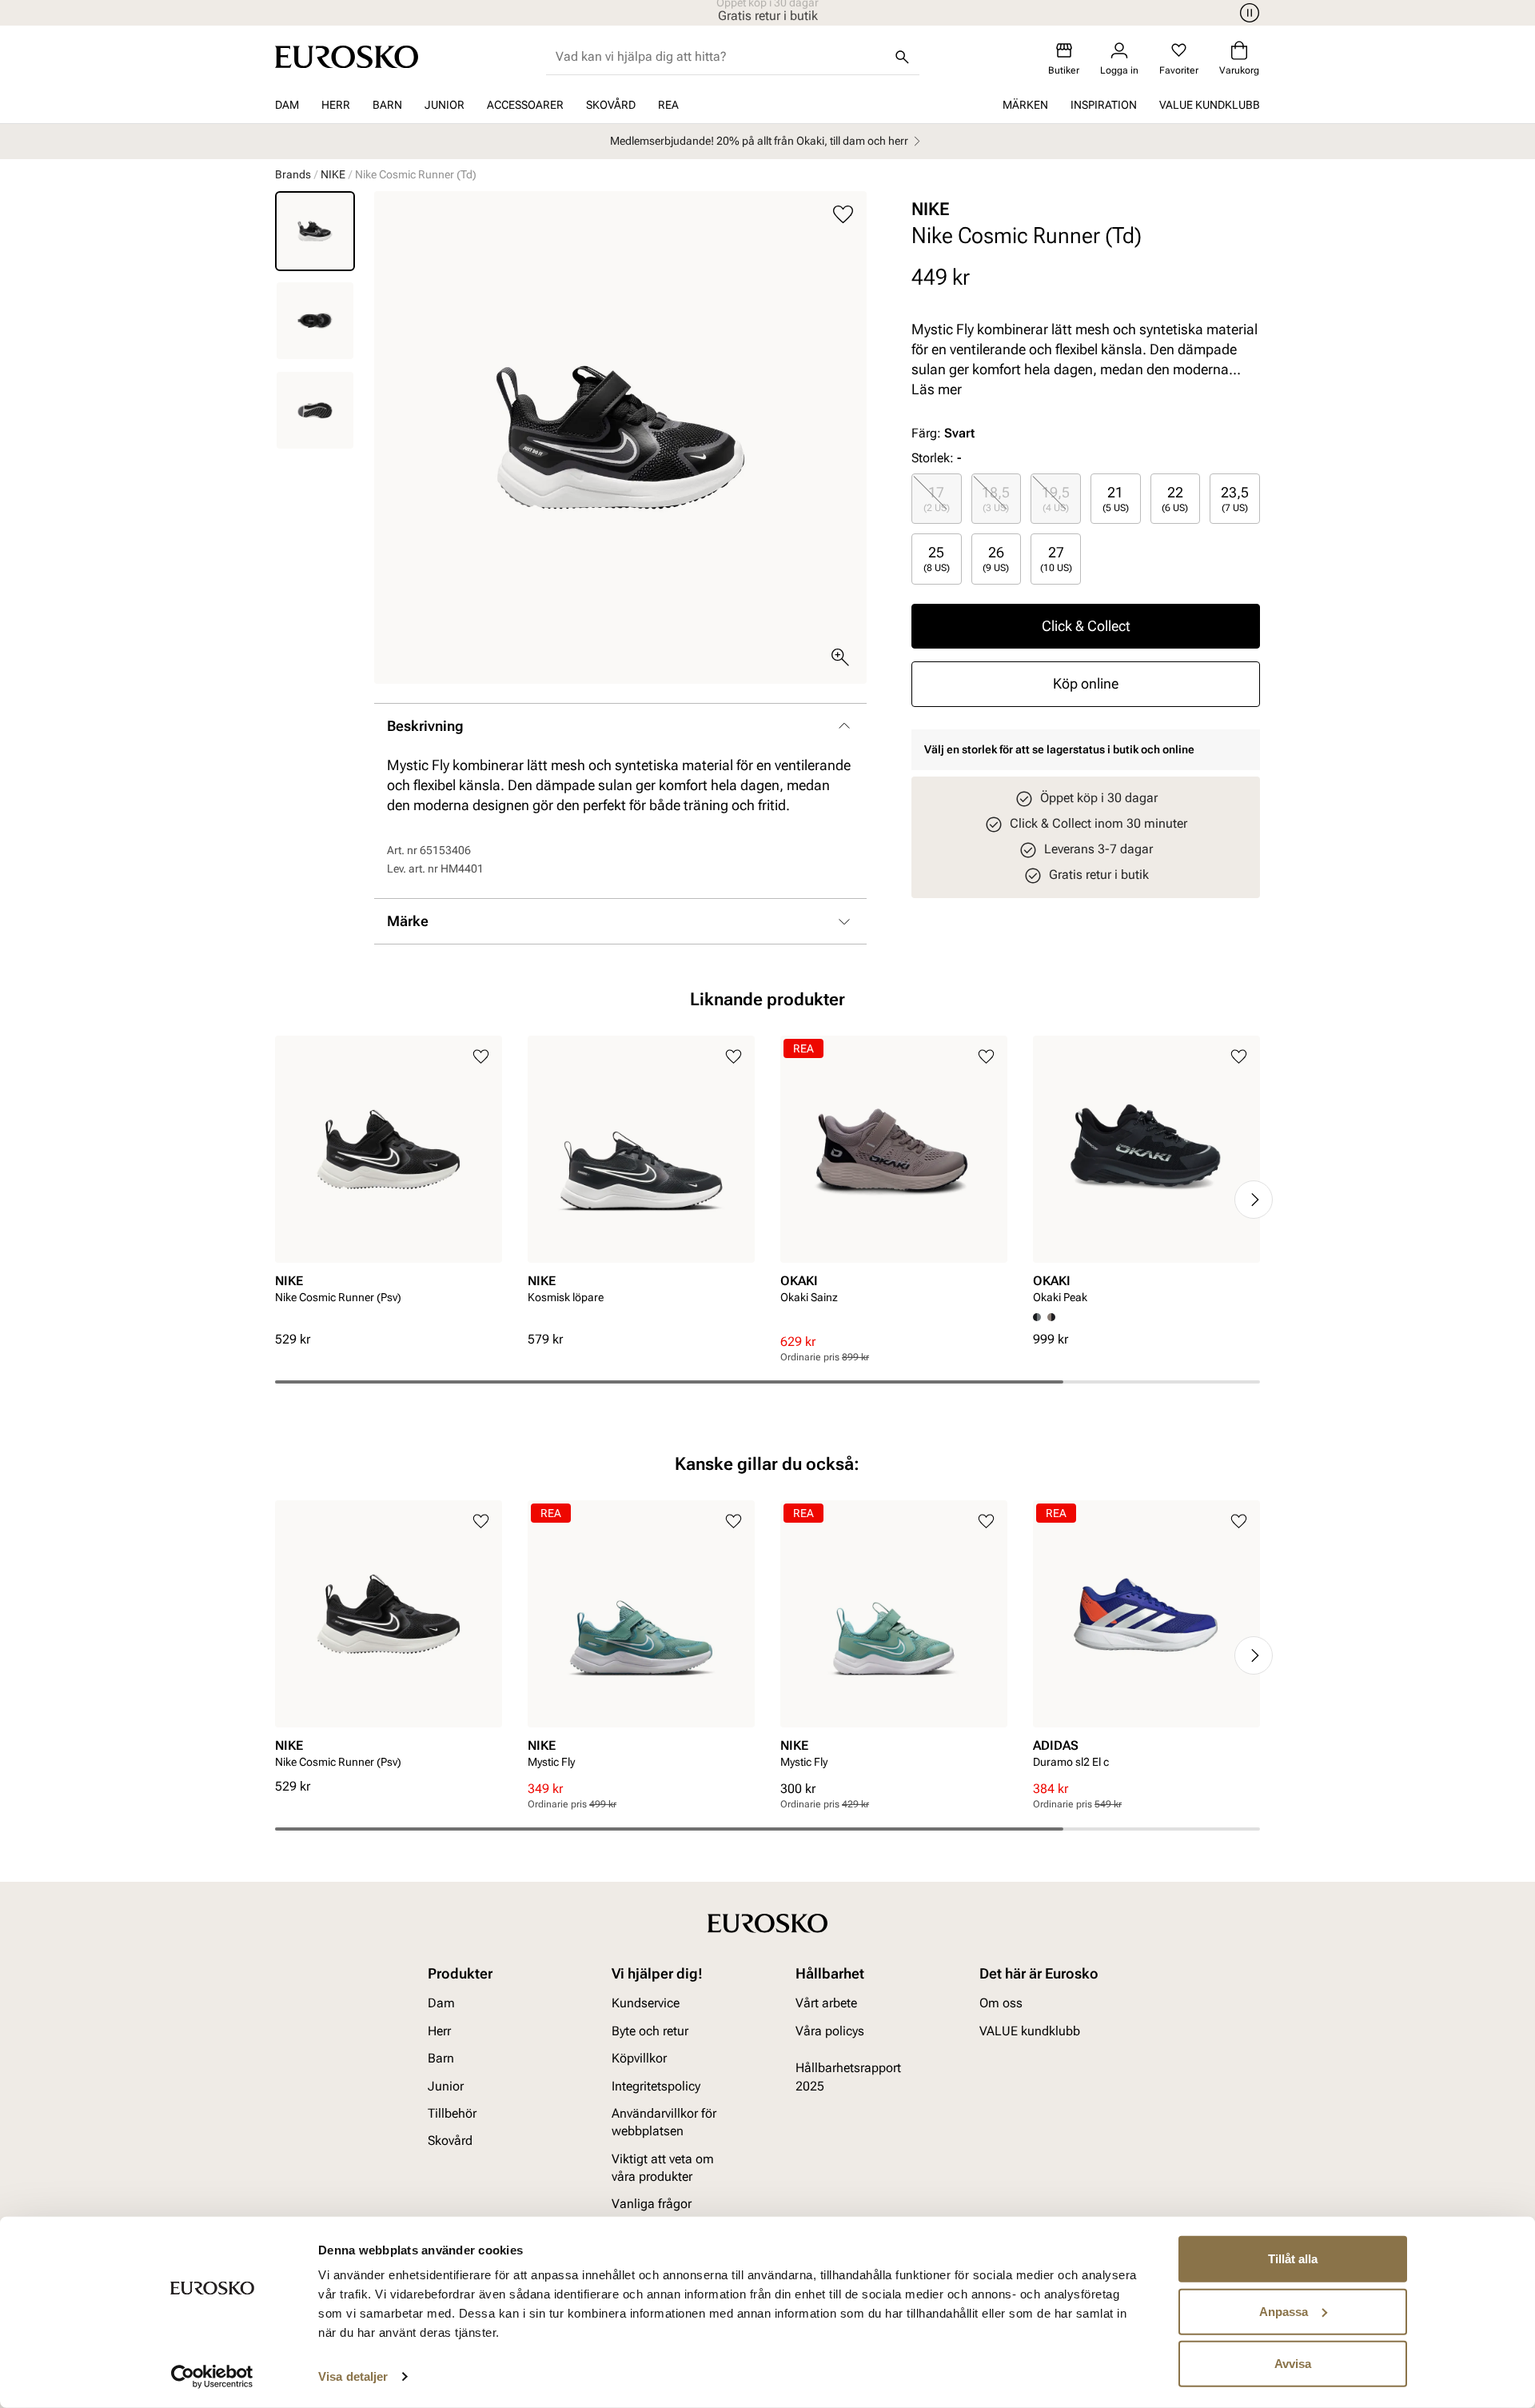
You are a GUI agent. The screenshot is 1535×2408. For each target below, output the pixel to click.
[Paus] (1247, 13)
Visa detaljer (353, 2376)
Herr (336, 105)
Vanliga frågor (652, 2204)
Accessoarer (525, 105)
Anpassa (1284, 2311)
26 (996, 558)
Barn (387, 105)
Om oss (1001, 2003)
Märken (1025, 105)
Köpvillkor (639, 2058)
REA (668, 105)
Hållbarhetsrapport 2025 (848, 2077)
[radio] (937, 499)
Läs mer (937, 389)
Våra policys (830, 2030)
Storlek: (933, 458)
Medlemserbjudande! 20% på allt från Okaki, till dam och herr (759, 141)
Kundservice (646, 2003)
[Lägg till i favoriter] (843, 215)
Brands (293, 174)
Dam (287, 105)
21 (1116, 498)
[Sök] (902, 57)
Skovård (611, 105)
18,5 (996, 498)
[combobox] (720, 57)
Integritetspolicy (656, 2085)
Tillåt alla (1293, 2259)
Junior (445, 105)
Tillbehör (452, 2113)
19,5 (1056, 498)
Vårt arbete (826, 2003)
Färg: (943, 433)
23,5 (1235, 498)
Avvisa (1293, 2364)
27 (1056, 558)
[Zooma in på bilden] (840, 657)
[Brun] (1051, 1317)
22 (1175, 498)
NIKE (333, 174)
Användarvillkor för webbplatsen (664, 2122)
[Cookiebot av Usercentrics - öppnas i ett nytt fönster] (212, 2377)
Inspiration (1104, 105)
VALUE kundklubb (1210, 105)
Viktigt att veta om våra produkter (663, 2167)
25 (937, 558)
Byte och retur (650, 2030)
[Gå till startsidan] (347, 57)
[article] (389, 1183)
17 (937, 498)
